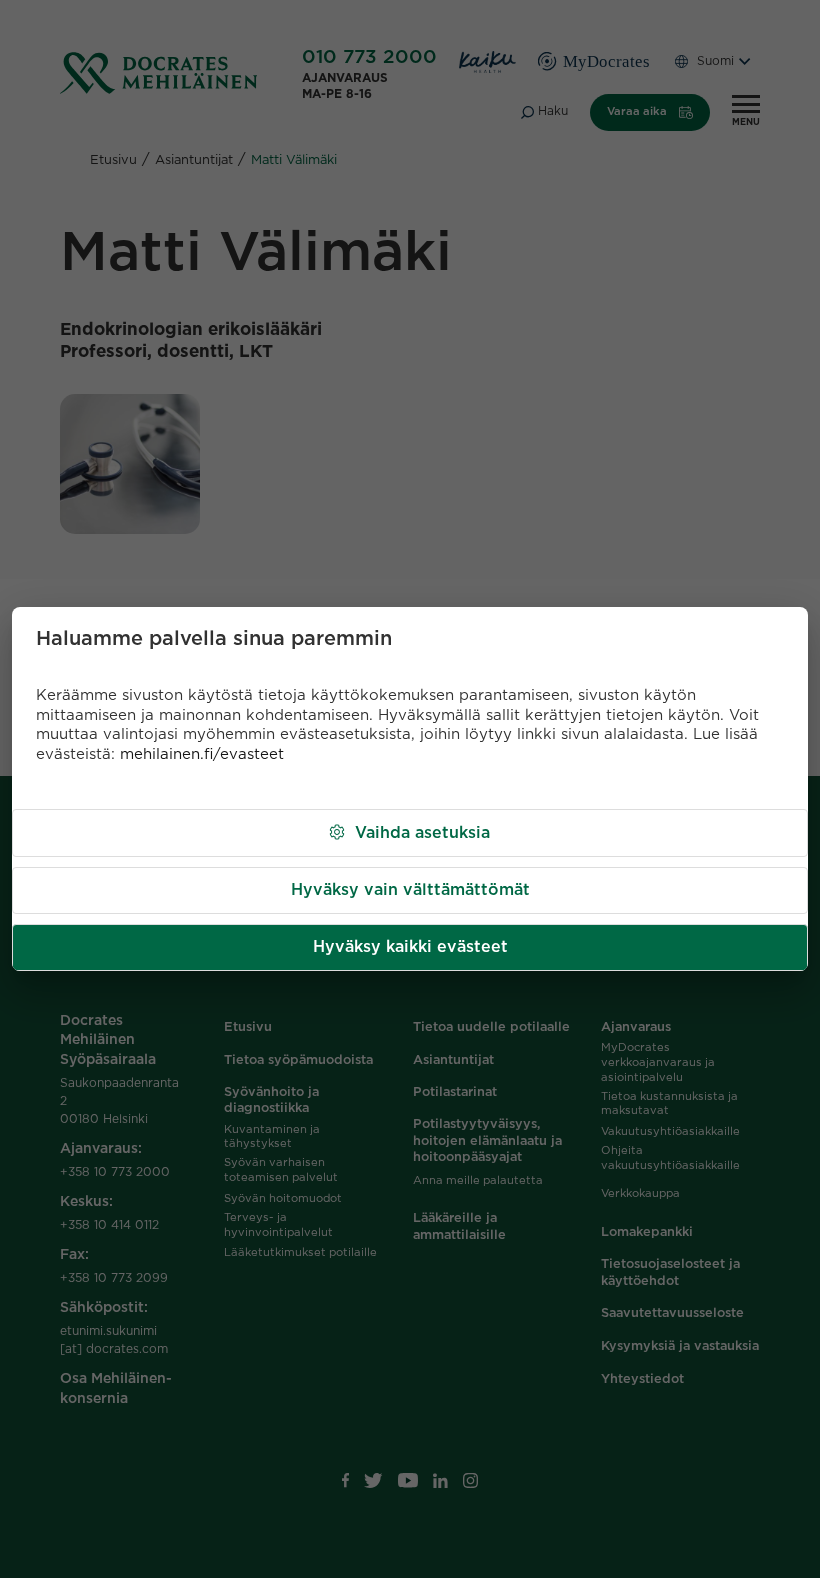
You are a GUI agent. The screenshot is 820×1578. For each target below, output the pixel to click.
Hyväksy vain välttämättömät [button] (410, 890)
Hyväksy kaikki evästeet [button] (410, 947)
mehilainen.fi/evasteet (202, 754)
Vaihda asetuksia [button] (422, 833)
